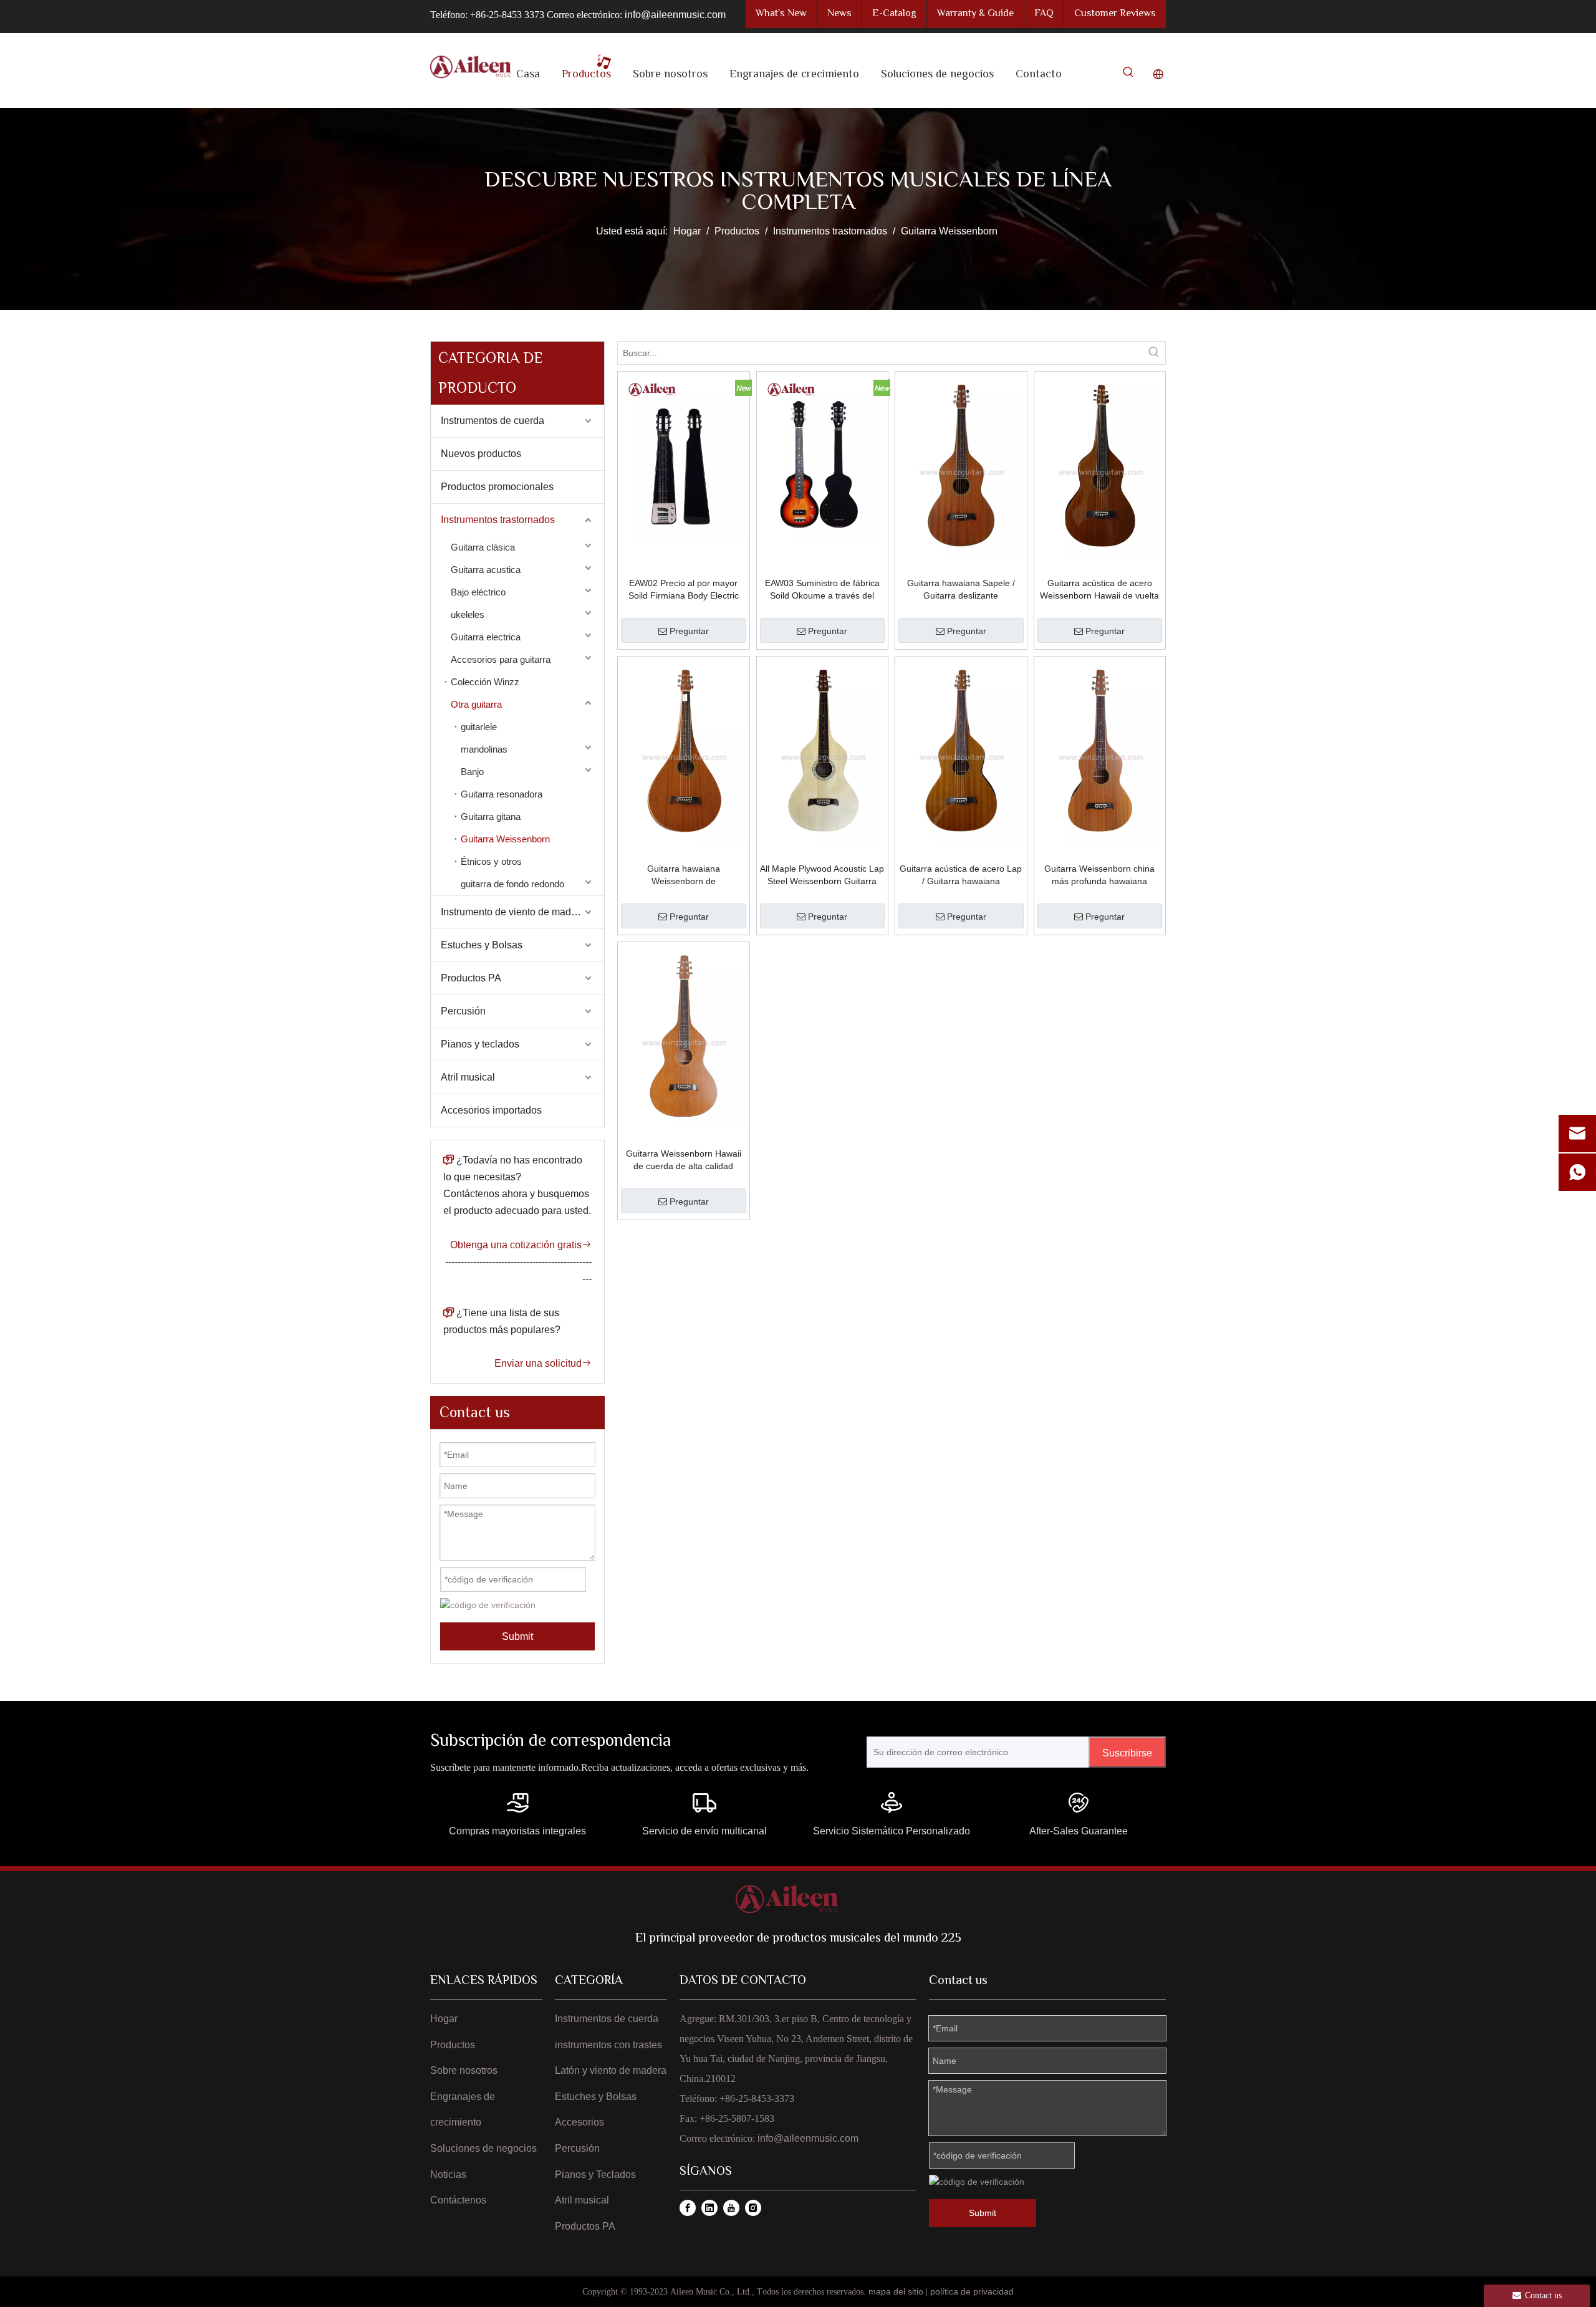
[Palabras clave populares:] (1128, 75)
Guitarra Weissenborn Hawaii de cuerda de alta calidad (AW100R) (684, 1160)
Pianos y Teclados (595, 2175)
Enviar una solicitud (543, 1363)
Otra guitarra (476, 704)
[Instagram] (753, 2208)
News (839, 14)
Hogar (444, 2019)
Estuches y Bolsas (482, 945)
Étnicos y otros (491, 861)
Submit (517, 1636)
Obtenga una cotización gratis (521, 1245)
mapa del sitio (896, 2291)
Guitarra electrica (486, 637)
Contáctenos (458, 2200)
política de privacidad (972, 2291)
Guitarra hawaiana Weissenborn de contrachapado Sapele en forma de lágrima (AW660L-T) (684, 875)
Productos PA (471, 978)
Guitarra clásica (483, 547)
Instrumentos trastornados (498, 520)
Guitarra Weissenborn (505, 839)
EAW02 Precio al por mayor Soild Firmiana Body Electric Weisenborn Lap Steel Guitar (684, 590)
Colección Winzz (485, 682)
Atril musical (468, 1077)
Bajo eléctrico (478, 592)
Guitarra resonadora (502, 794)
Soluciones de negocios (483, 2148)
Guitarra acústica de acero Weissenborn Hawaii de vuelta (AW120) (1099, 590)
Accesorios (579, 2122)
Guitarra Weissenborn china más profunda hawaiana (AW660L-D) (1099, 875)
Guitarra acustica (486, 570)
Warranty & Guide (975, 14)
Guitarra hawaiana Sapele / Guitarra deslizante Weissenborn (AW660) (961, 590)
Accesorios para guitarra (501, 659)
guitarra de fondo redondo (512, 884)
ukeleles (468, 614)
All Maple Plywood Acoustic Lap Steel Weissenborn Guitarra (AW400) (822, 875)
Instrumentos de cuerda (493, 421)
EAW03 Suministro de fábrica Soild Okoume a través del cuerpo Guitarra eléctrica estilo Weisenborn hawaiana (822, 590)
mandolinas (484, 749)
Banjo (472, 772)
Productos (453, 2045)
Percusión (463, 1011)
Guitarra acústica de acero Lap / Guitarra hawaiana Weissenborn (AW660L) (961, 875)
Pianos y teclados (480, 1044)
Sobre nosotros (464, 2070)
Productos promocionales (497, 487)
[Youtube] (731, 2208)
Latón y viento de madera (611, 2070)
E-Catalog (894, 14)
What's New (781, 14)
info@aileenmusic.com (675, 15)
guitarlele (479, 727)
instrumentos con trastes (608, 2045)
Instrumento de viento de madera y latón (522, 912)
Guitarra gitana (491, 816)
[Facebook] (688, 2208)
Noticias (448, 2175)
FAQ (1044, 14)
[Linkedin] (709, 2208)
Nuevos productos (481, 454)
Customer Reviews (1115, 14)
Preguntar (689, 631)
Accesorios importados (491, 1110)
